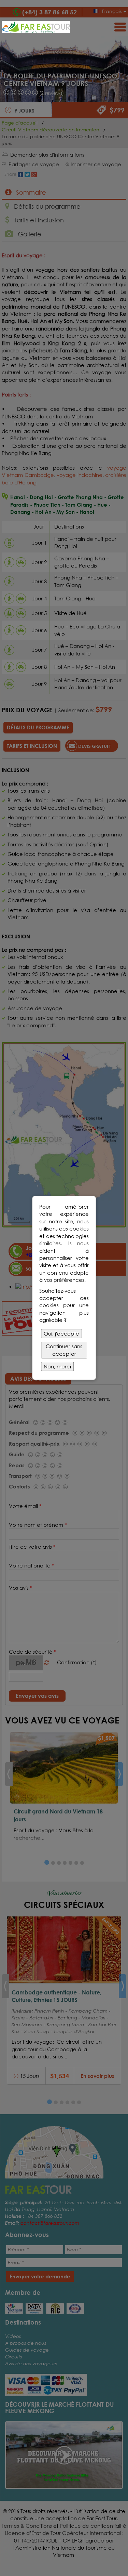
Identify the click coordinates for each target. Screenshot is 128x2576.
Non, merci (57, 1366)
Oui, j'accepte (61, 1333)
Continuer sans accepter (64, 1350)
